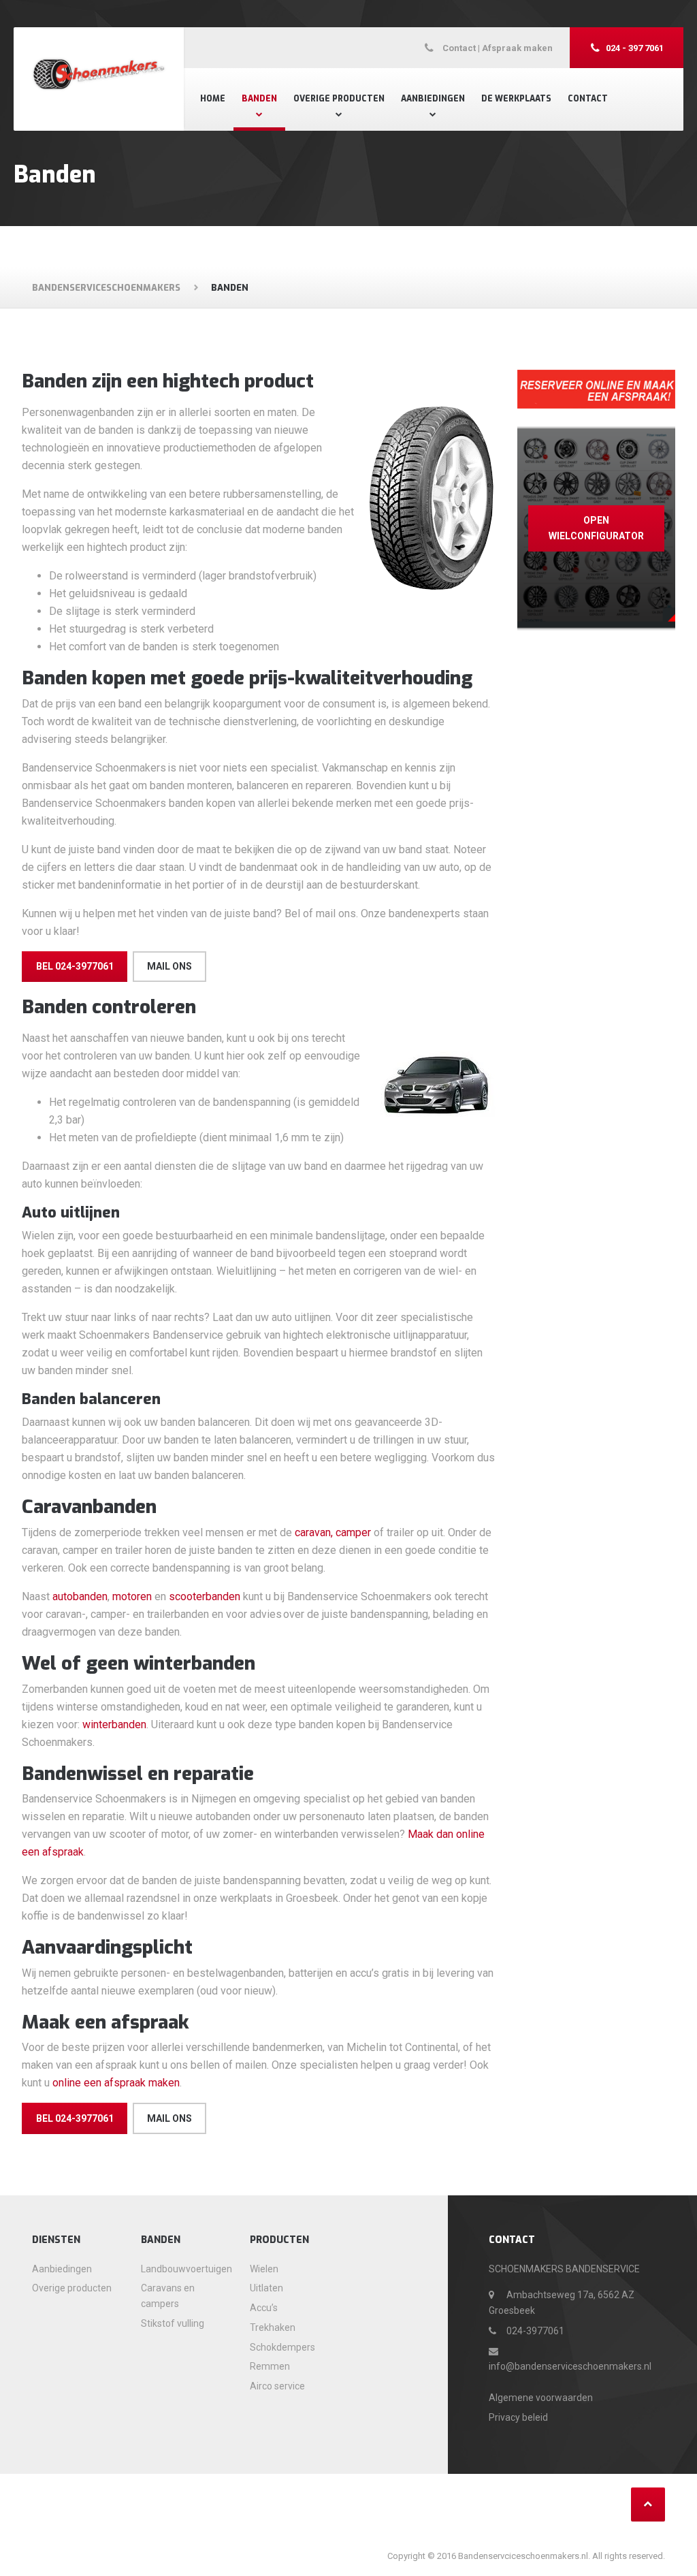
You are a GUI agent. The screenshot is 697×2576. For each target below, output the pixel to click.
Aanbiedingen (433, 99)
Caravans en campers (168, 2296)
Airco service (277, 2386)
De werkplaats (516, 99)
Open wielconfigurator (596, 528)
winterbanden (114, 1724)
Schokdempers (282, 2347)
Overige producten (339, 99)
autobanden (80, 1596)
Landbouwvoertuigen (185, 2269)
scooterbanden (205, 1596)
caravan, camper (333, 1532)
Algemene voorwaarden (541, 2398)
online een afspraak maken (116, 2083)
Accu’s (264, 2308)
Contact (588, 99)
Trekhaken (273, 2327)
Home (213, 99)
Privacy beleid (518, 2417)
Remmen (270, 2366)
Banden (259, 99)
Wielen (264, 2269)
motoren (132, 1596)
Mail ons (169, 966)
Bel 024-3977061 (75, 966)
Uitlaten (266, 2288)
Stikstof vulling (173, 2323)
